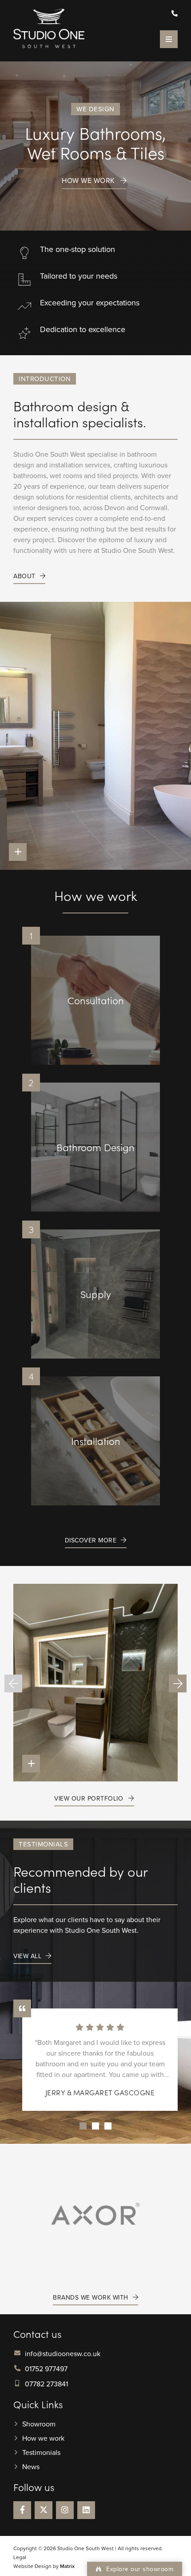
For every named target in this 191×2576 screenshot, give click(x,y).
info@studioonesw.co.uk (63, 2353)
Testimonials (41, 2452)
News (31, 2466)
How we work (88, 181)
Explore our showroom (139, 2569)
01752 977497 (46, 2369)
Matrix (67, 2566)
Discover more (91, 1541)
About (24, 576)
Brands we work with (91, 2298)
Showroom (39, 2424)
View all (27, 1956)
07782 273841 (46, 2384)
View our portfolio (89, 1799)
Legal (20, 2557)
